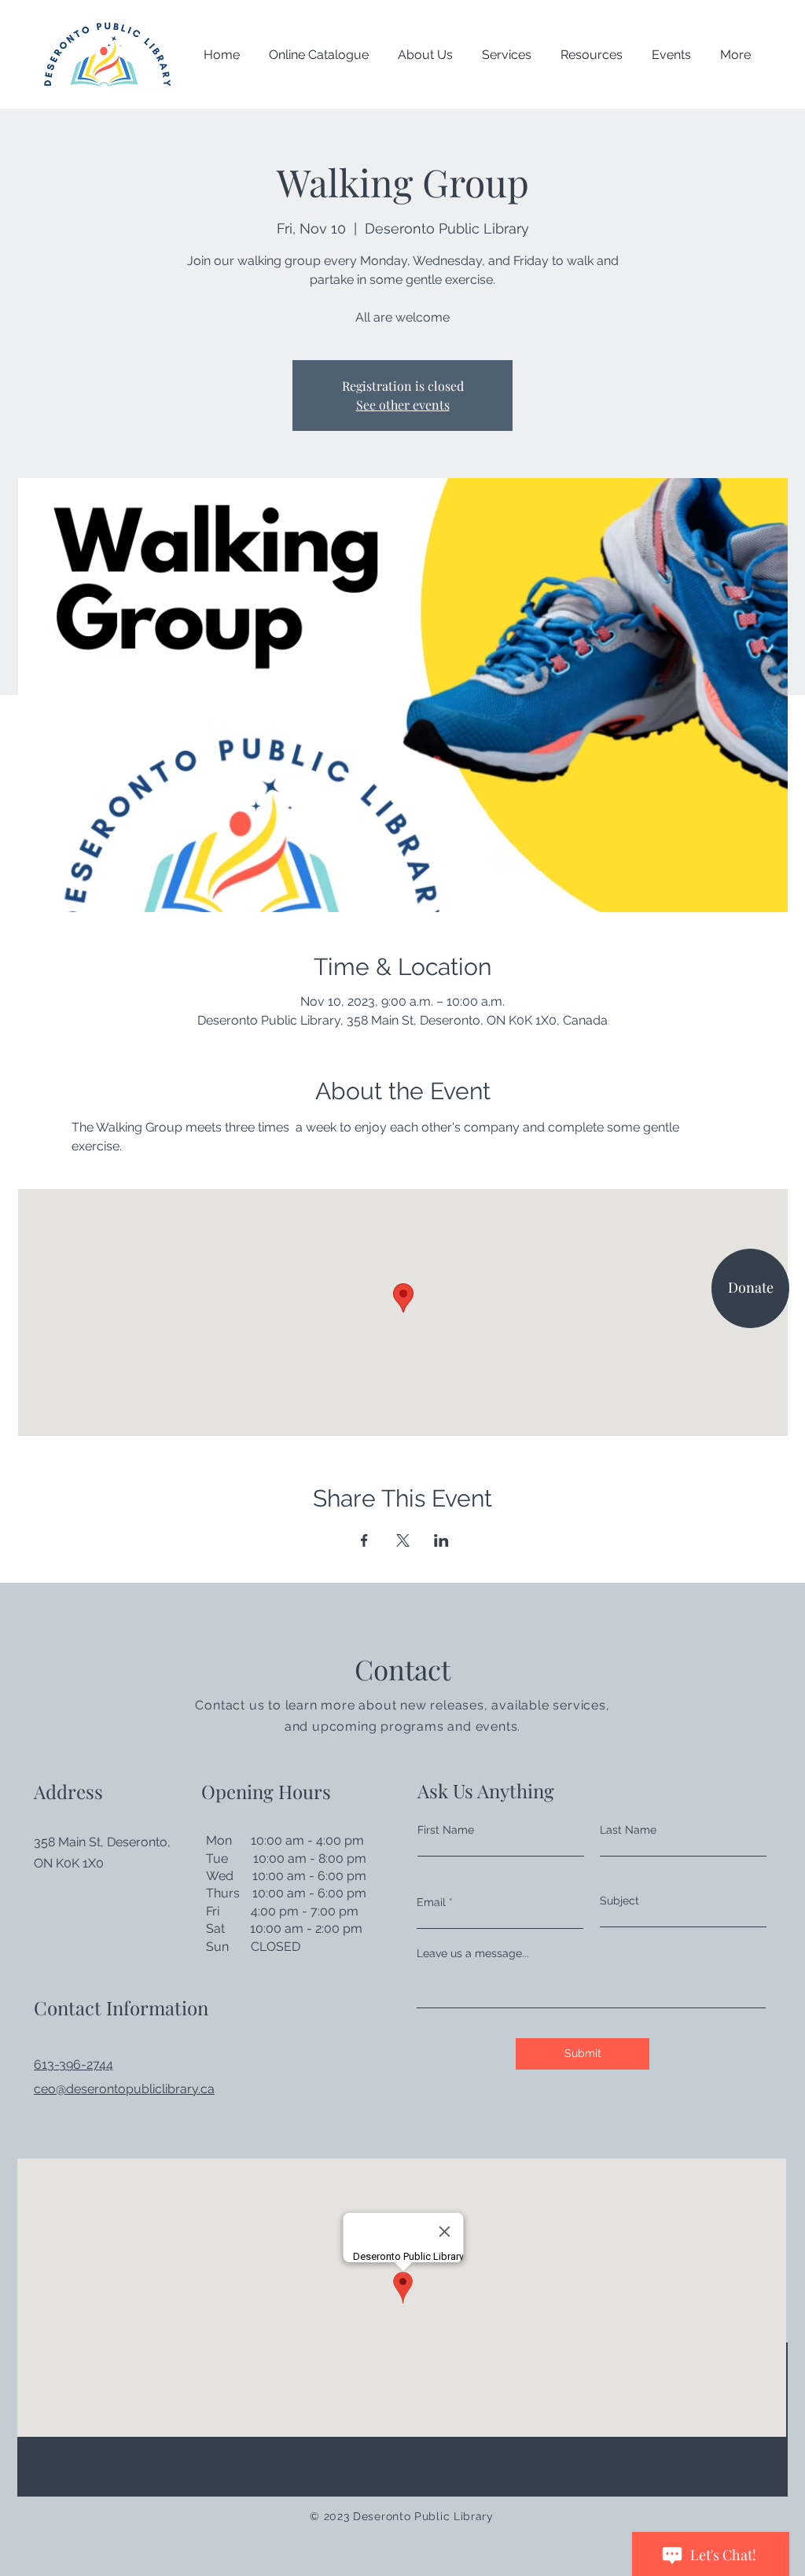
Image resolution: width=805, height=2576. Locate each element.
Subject (619, 1901)
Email (431, 1902)
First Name (446, 1830)
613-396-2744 (74, 2064)
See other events (403, 405)
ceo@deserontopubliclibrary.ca (124, 2089)
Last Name (628, 1830)
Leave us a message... (473, 1953)
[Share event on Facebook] (364, 1540)
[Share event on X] (403, 1540)
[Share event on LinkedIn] (441, 1540)
